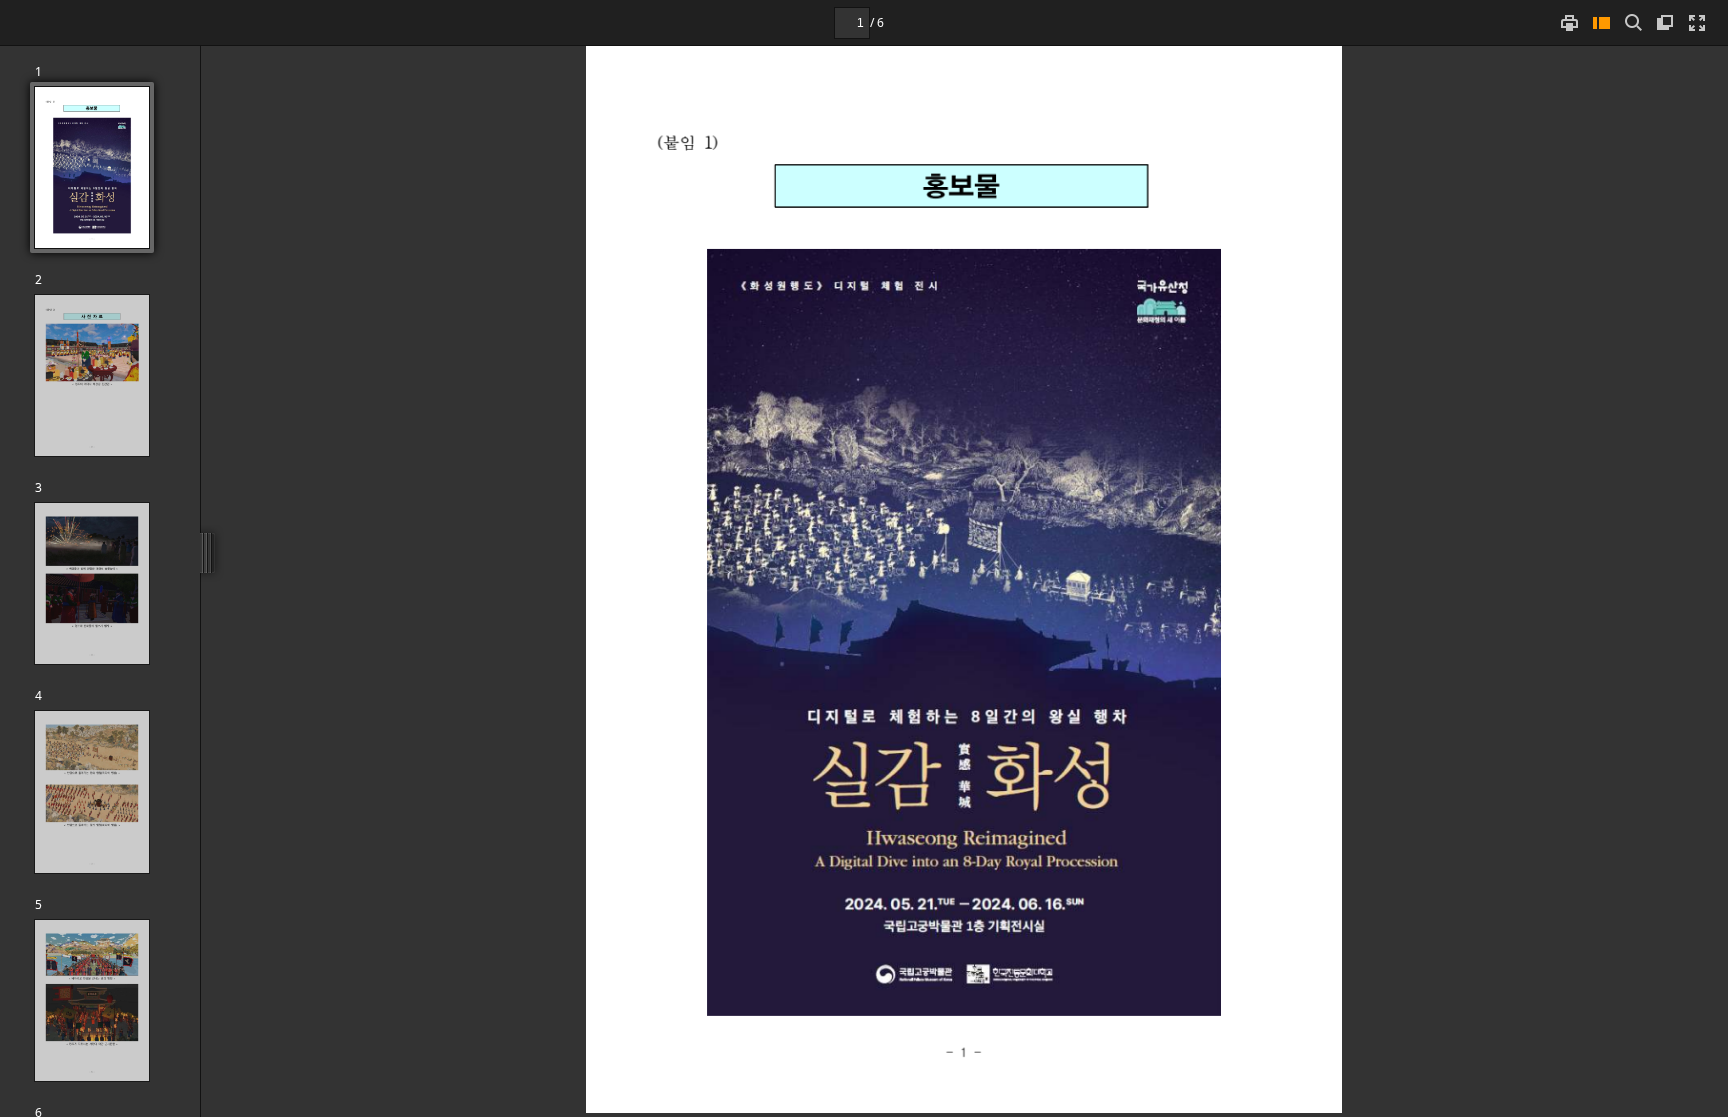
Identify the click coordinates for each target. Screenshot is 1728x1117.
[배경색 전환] (1665, 22)
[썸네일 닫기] (1601, 22)
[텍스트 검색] (1633, 22)
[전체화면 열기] (1697, 22)
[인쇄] (1569, 22)
